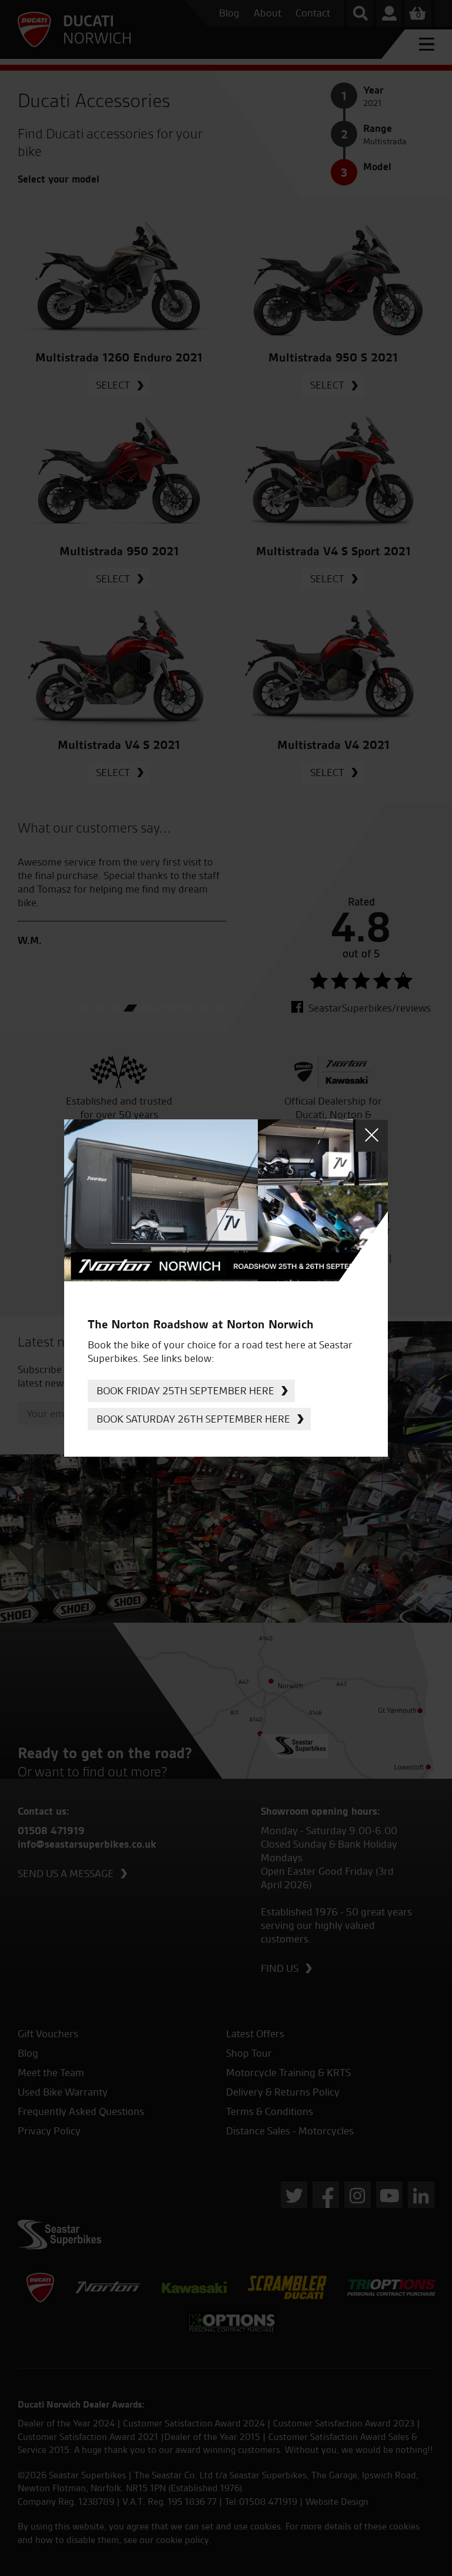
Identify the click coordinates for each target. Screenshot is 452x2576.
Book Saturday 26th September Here (193, 1419)
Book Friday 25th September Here (185, 1390)
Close (372, 1136)
